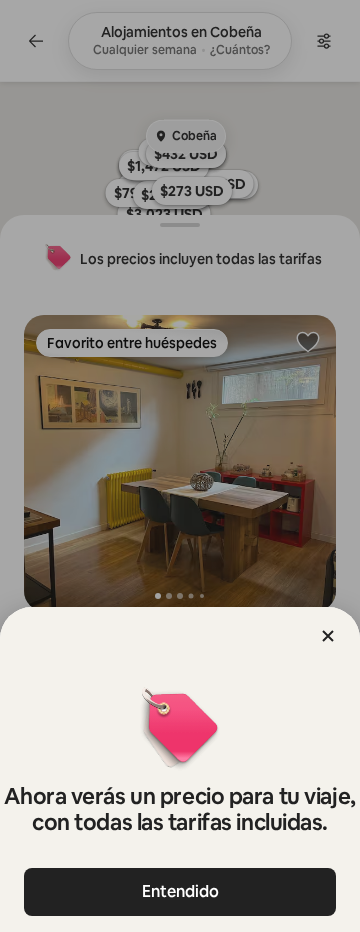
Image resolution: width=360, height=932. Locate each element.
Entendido (180, 891)
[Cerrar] (328, 636)
